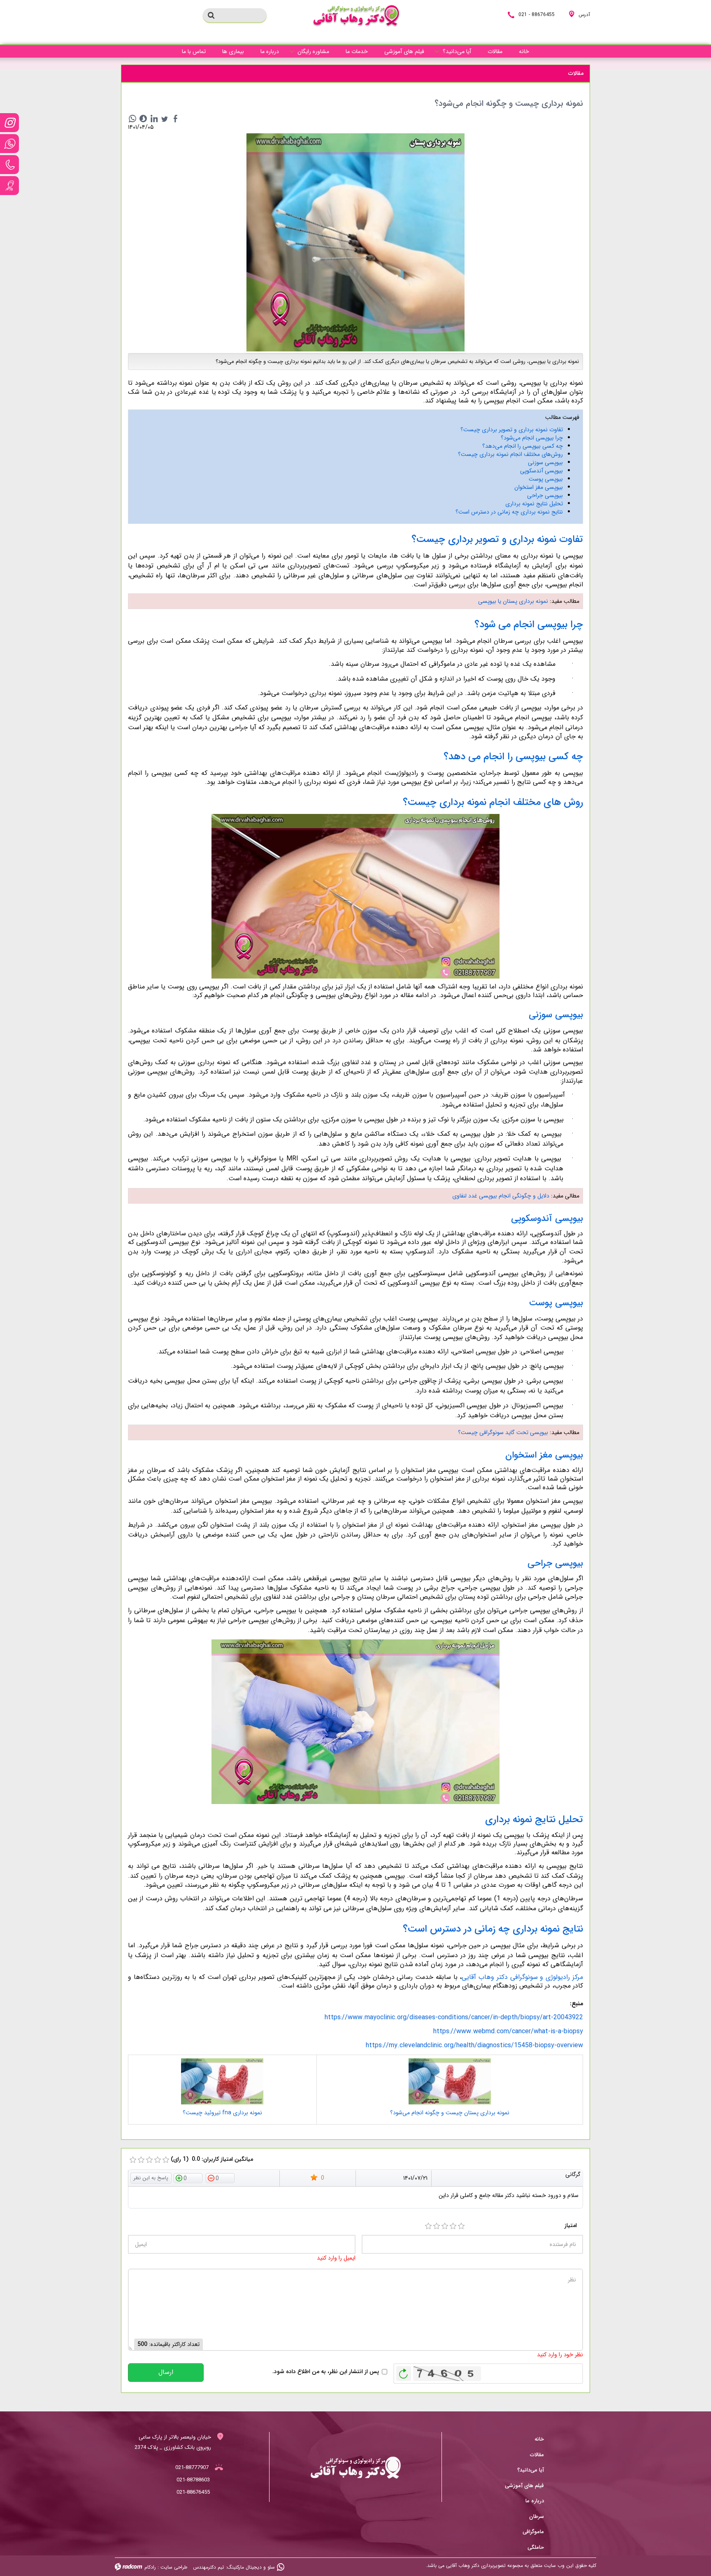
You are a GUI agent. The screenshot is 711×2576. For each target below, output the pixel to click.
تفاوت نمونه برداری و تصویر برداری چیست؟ (512, 430)
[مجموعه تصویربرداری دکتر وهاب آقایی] (356, 16)
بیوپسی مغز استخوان (539, 487)
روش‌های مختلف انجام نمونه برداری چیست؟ (510, 454)
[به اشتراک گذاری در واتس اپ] (132, 119)
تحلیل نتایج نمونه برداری (534, 504)
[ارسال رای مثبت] (188, 2178)
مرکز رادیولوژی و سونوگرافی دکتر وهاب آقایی (522, 1977)
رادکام (150, 2567)
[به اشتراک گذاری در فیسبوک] (175, 119)
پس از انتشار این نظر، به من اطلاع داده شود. (326, 2372)
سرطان (537, 2517)
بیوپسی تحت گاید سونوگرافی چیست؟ (503, 1432)
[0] (133, 2160)
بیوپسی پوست (546, 479)
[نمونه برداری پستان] (355, 242)
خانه (539, 2439)
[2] (437, 2226)
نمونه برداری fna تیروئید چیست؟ (222, 2113)
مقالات (537, 2455)
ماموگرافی (533, 2532)
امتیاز (571, 2226)
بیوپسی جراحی (544, 495)
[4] (453, 2226)
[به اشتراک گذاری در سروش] (143, 119)
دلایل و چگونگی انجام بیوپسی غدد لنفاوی (501, 1196)
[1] (428, 2226)
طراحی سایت (174, 2567)
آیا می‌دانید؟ (531, 2470)
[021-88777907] (9, 165)
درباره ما (535, 2501)
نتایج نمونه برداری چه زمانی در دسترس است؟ (509, 512)
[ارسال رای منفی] (220, 2178)
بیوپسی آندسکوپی (541, 471)
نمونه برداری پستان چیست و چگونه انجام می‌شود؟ (450, 2113)
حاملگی (536, 2547)
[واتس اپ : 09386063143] (9, 144)
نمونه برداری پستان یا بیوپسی (512, 601)
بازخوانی (404, 2371)
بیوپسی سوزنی (545, 463)
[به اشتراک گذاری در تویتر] (165, 119)
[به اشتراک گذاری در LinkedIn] (154, 119)
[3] (445, 2226)
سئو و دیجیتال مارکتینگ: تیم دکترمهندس (234, 2567)
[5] (461, 2226)
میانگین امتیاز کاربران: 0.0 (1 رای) (212, 2159)
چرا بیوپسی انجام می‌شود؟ (532, 438)
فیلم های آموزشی (524, 2486)
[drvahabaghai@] (9, 123)
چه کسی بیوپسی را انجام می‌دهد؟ (523, 446)
